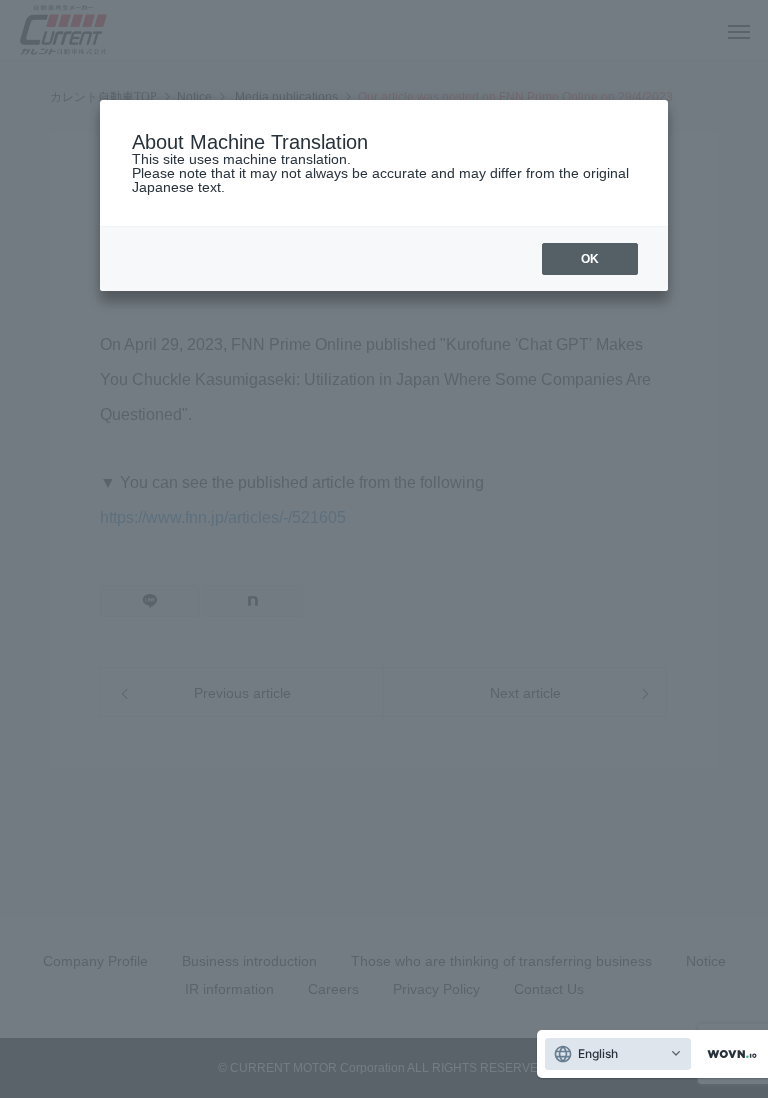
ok (590, 259)
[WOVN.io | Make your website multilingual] (728, 1054)
